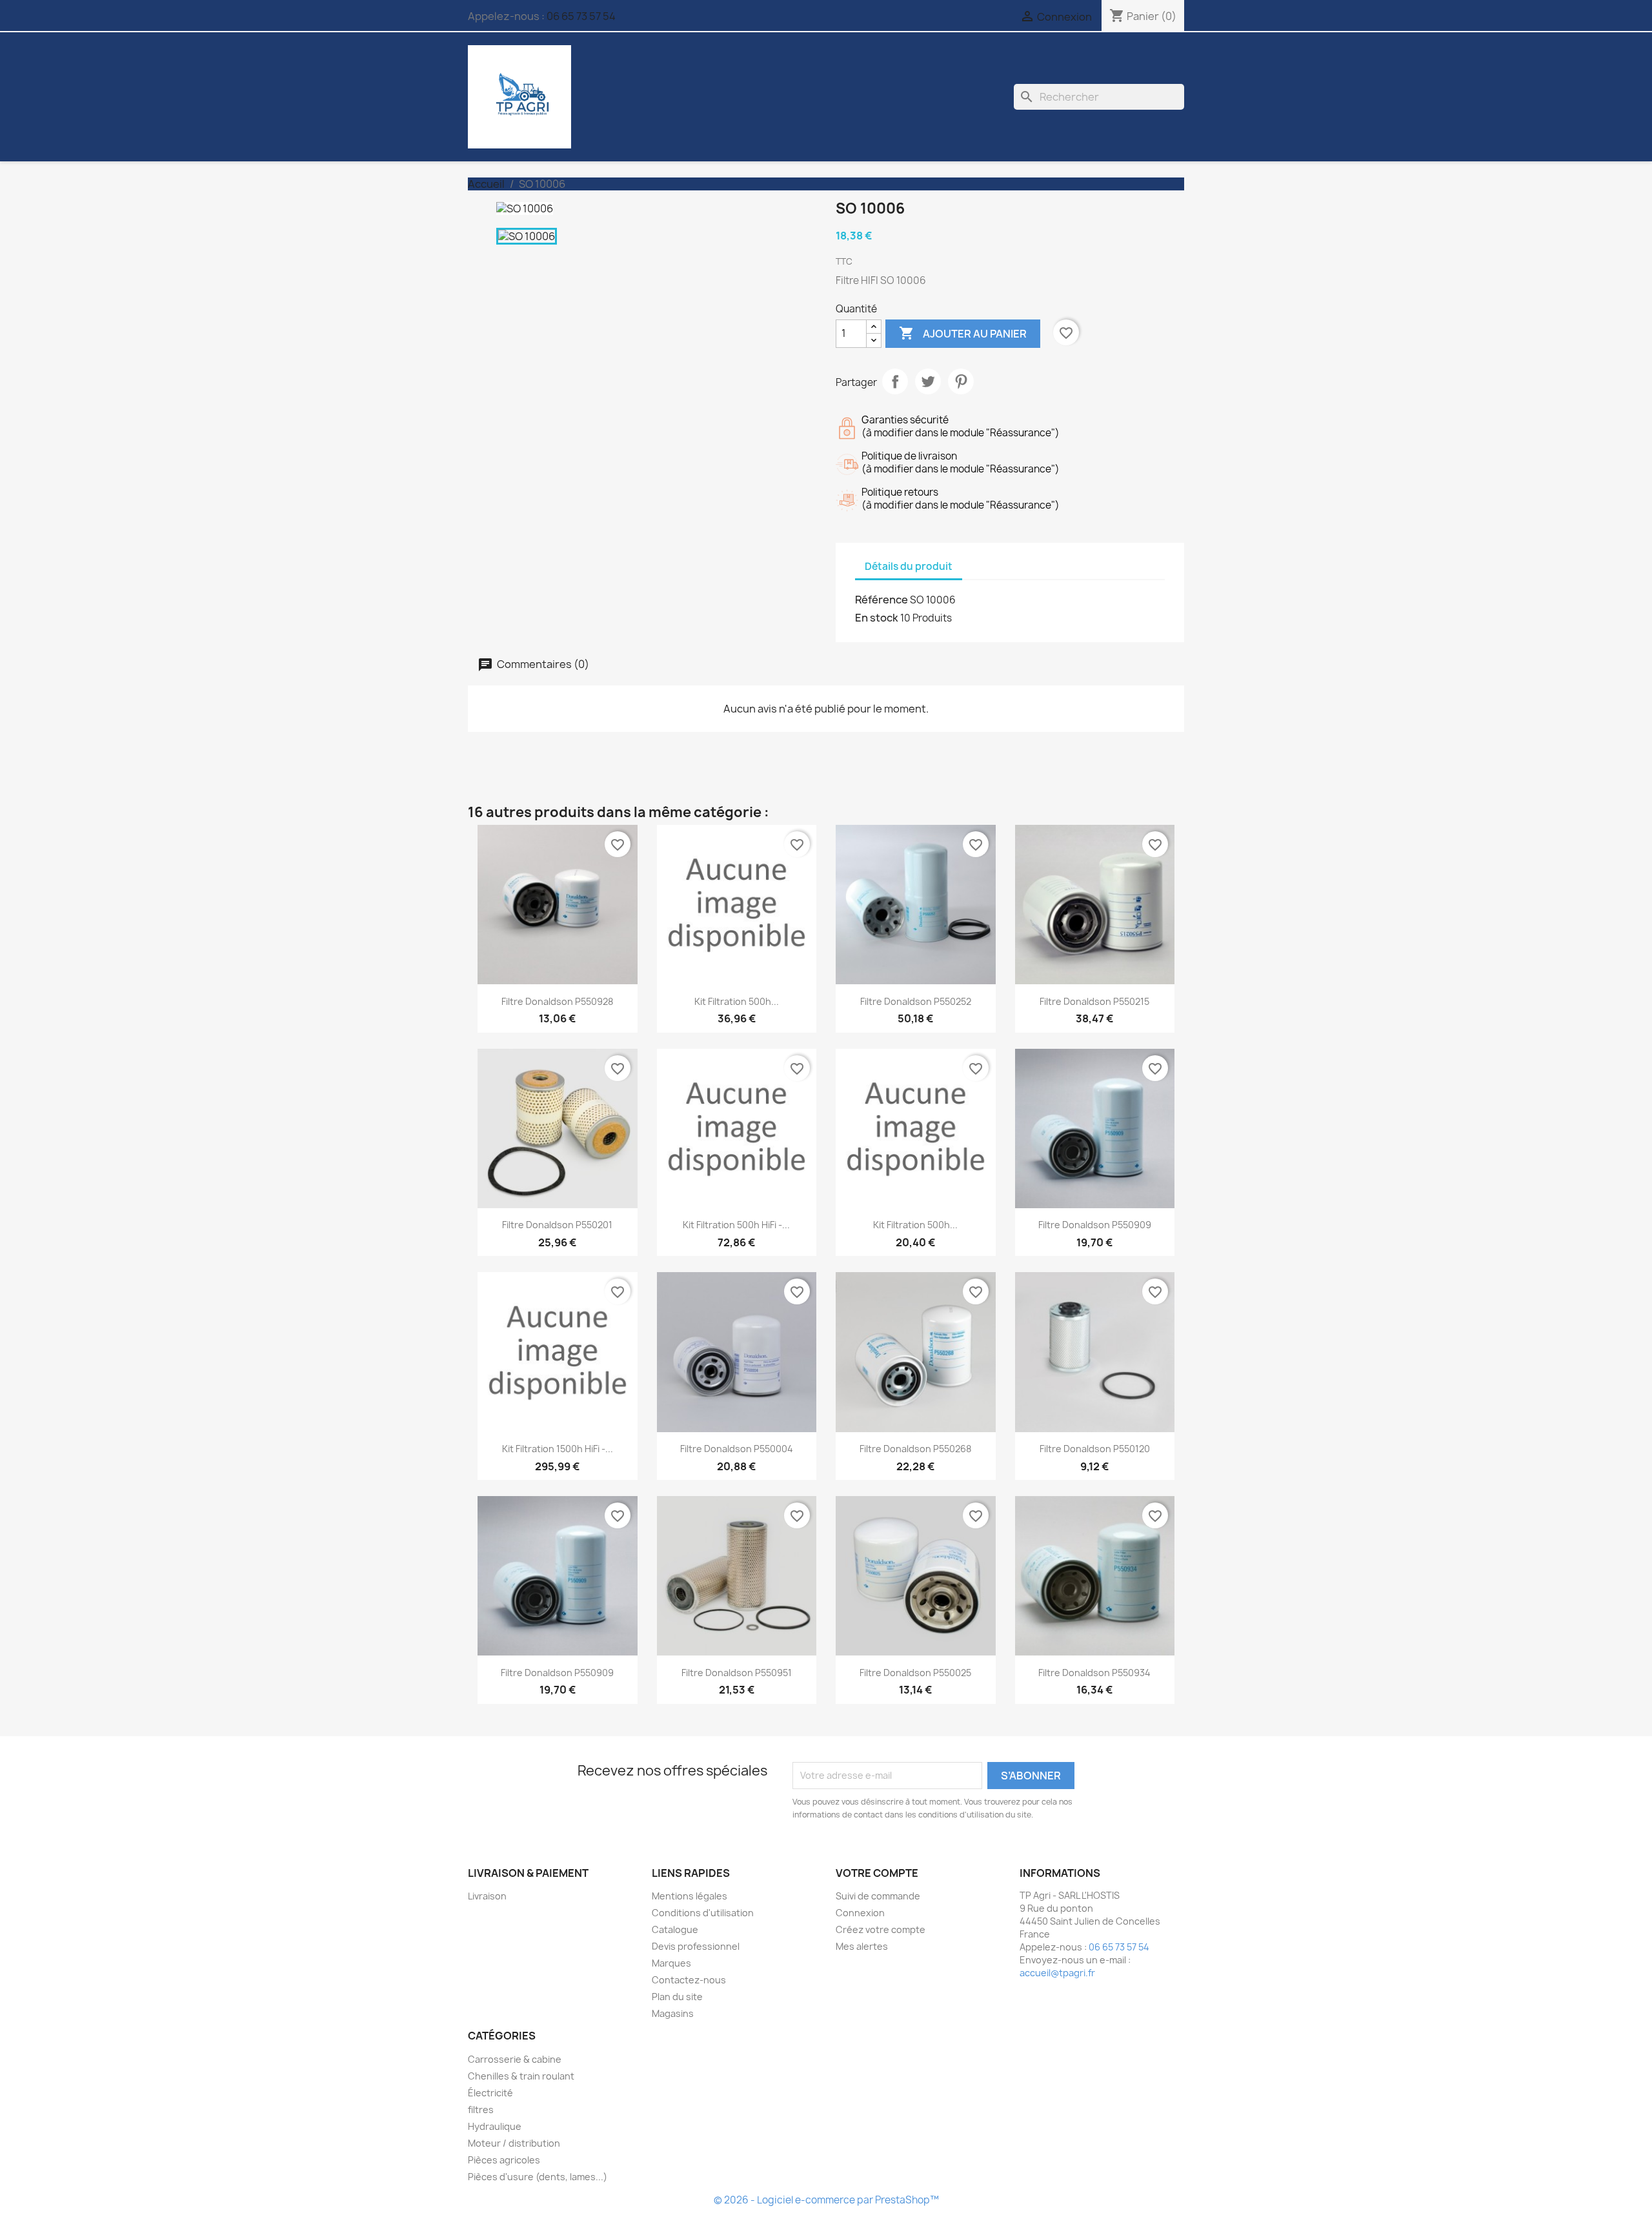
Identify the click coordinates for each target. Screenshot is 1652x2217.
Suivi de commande (878, 1896)
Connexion (860, 1913)
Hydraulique (495, 2126)
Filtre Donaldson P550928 (557, 1001)
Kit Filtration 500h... (737, 1001)
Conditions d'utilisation (703, 1913)
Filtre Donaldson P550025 (915, 1673)
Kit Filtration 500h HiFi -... (736, 1225)
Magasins (673, 2013)
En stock (877, 618)
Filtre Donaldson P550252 (916, 1001)
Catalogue (675, 1929)
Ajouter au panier (963, 333)
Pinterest (961, 381)
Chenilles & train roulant (521, 2076)
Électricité (490, 2093)
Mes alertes (862, 1946)
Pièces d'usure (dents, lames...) (538, 2177)
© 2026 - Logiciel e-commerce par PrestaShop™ (826, 2200)
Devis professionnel (696, 1946)
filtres (481, 2110)
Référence (881, 600)
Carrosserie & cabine (515, 2059)
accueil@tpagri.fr (1057, 1973)
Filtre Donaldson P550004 (737, 1449)
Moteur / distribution (514, 2143)
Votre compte (877, 1873)
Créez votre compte (881, 1929)
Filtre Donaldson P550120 (1095, 1449)
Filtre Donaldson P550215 (1094, 1001)
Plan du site (677, 1997)
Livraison (487, 1896)
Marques (671, 1963)
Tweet (928, 381)
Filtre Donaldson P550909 (1095, 1225)
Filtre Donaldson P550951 (737, 1673)
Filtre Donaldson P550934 (1094, 1673)
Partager (895, 381)
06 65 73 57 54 (581, 16)
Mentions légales (690, 1896)
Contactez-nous (689, 1980)
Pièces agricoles (504, 2160)
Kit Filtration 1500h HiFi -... (558, 1449)
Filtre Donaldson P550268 (915, 1449)
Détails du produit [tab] (909, 566)
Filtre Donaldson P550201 (557, 1225)
